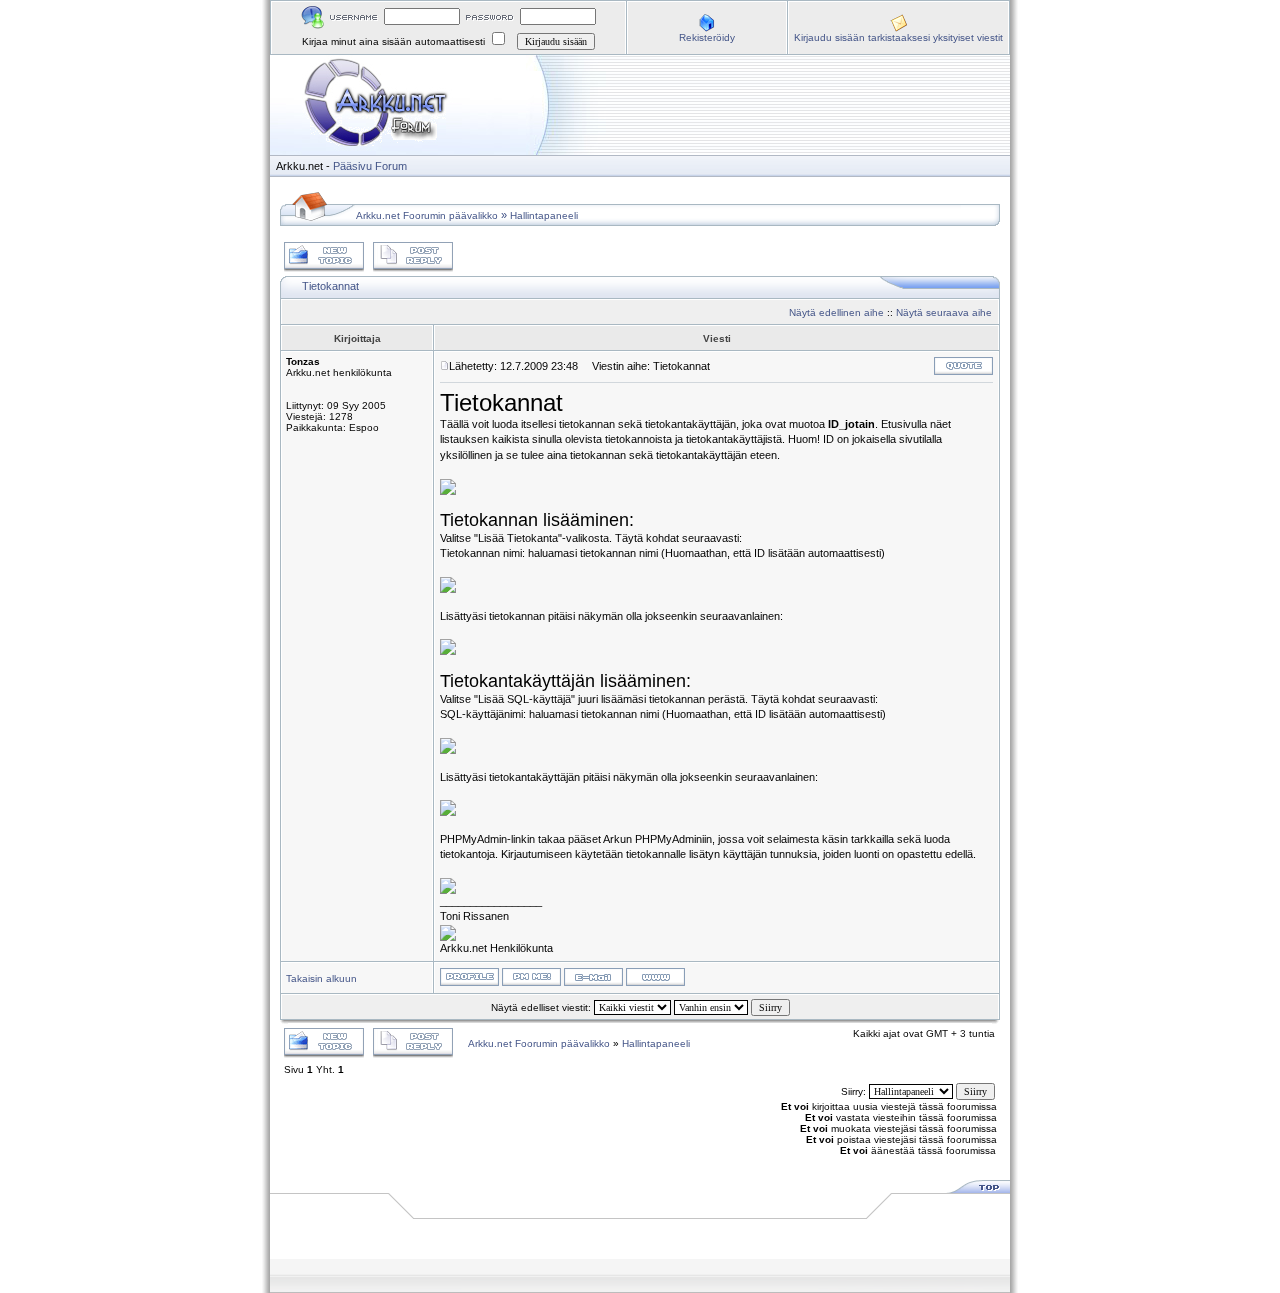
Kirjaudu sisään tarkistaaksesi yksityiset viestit (898, 37)
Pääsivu (352, 166)
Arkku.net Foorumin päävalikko (427, 215)
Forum (391, 166)
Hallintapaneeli (544, 215)
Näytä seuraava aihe (944, 312)
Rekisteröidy (707, 37)
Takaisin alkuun (321, 978)
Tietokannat (330, 286)
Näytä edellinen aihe (836, 312)
